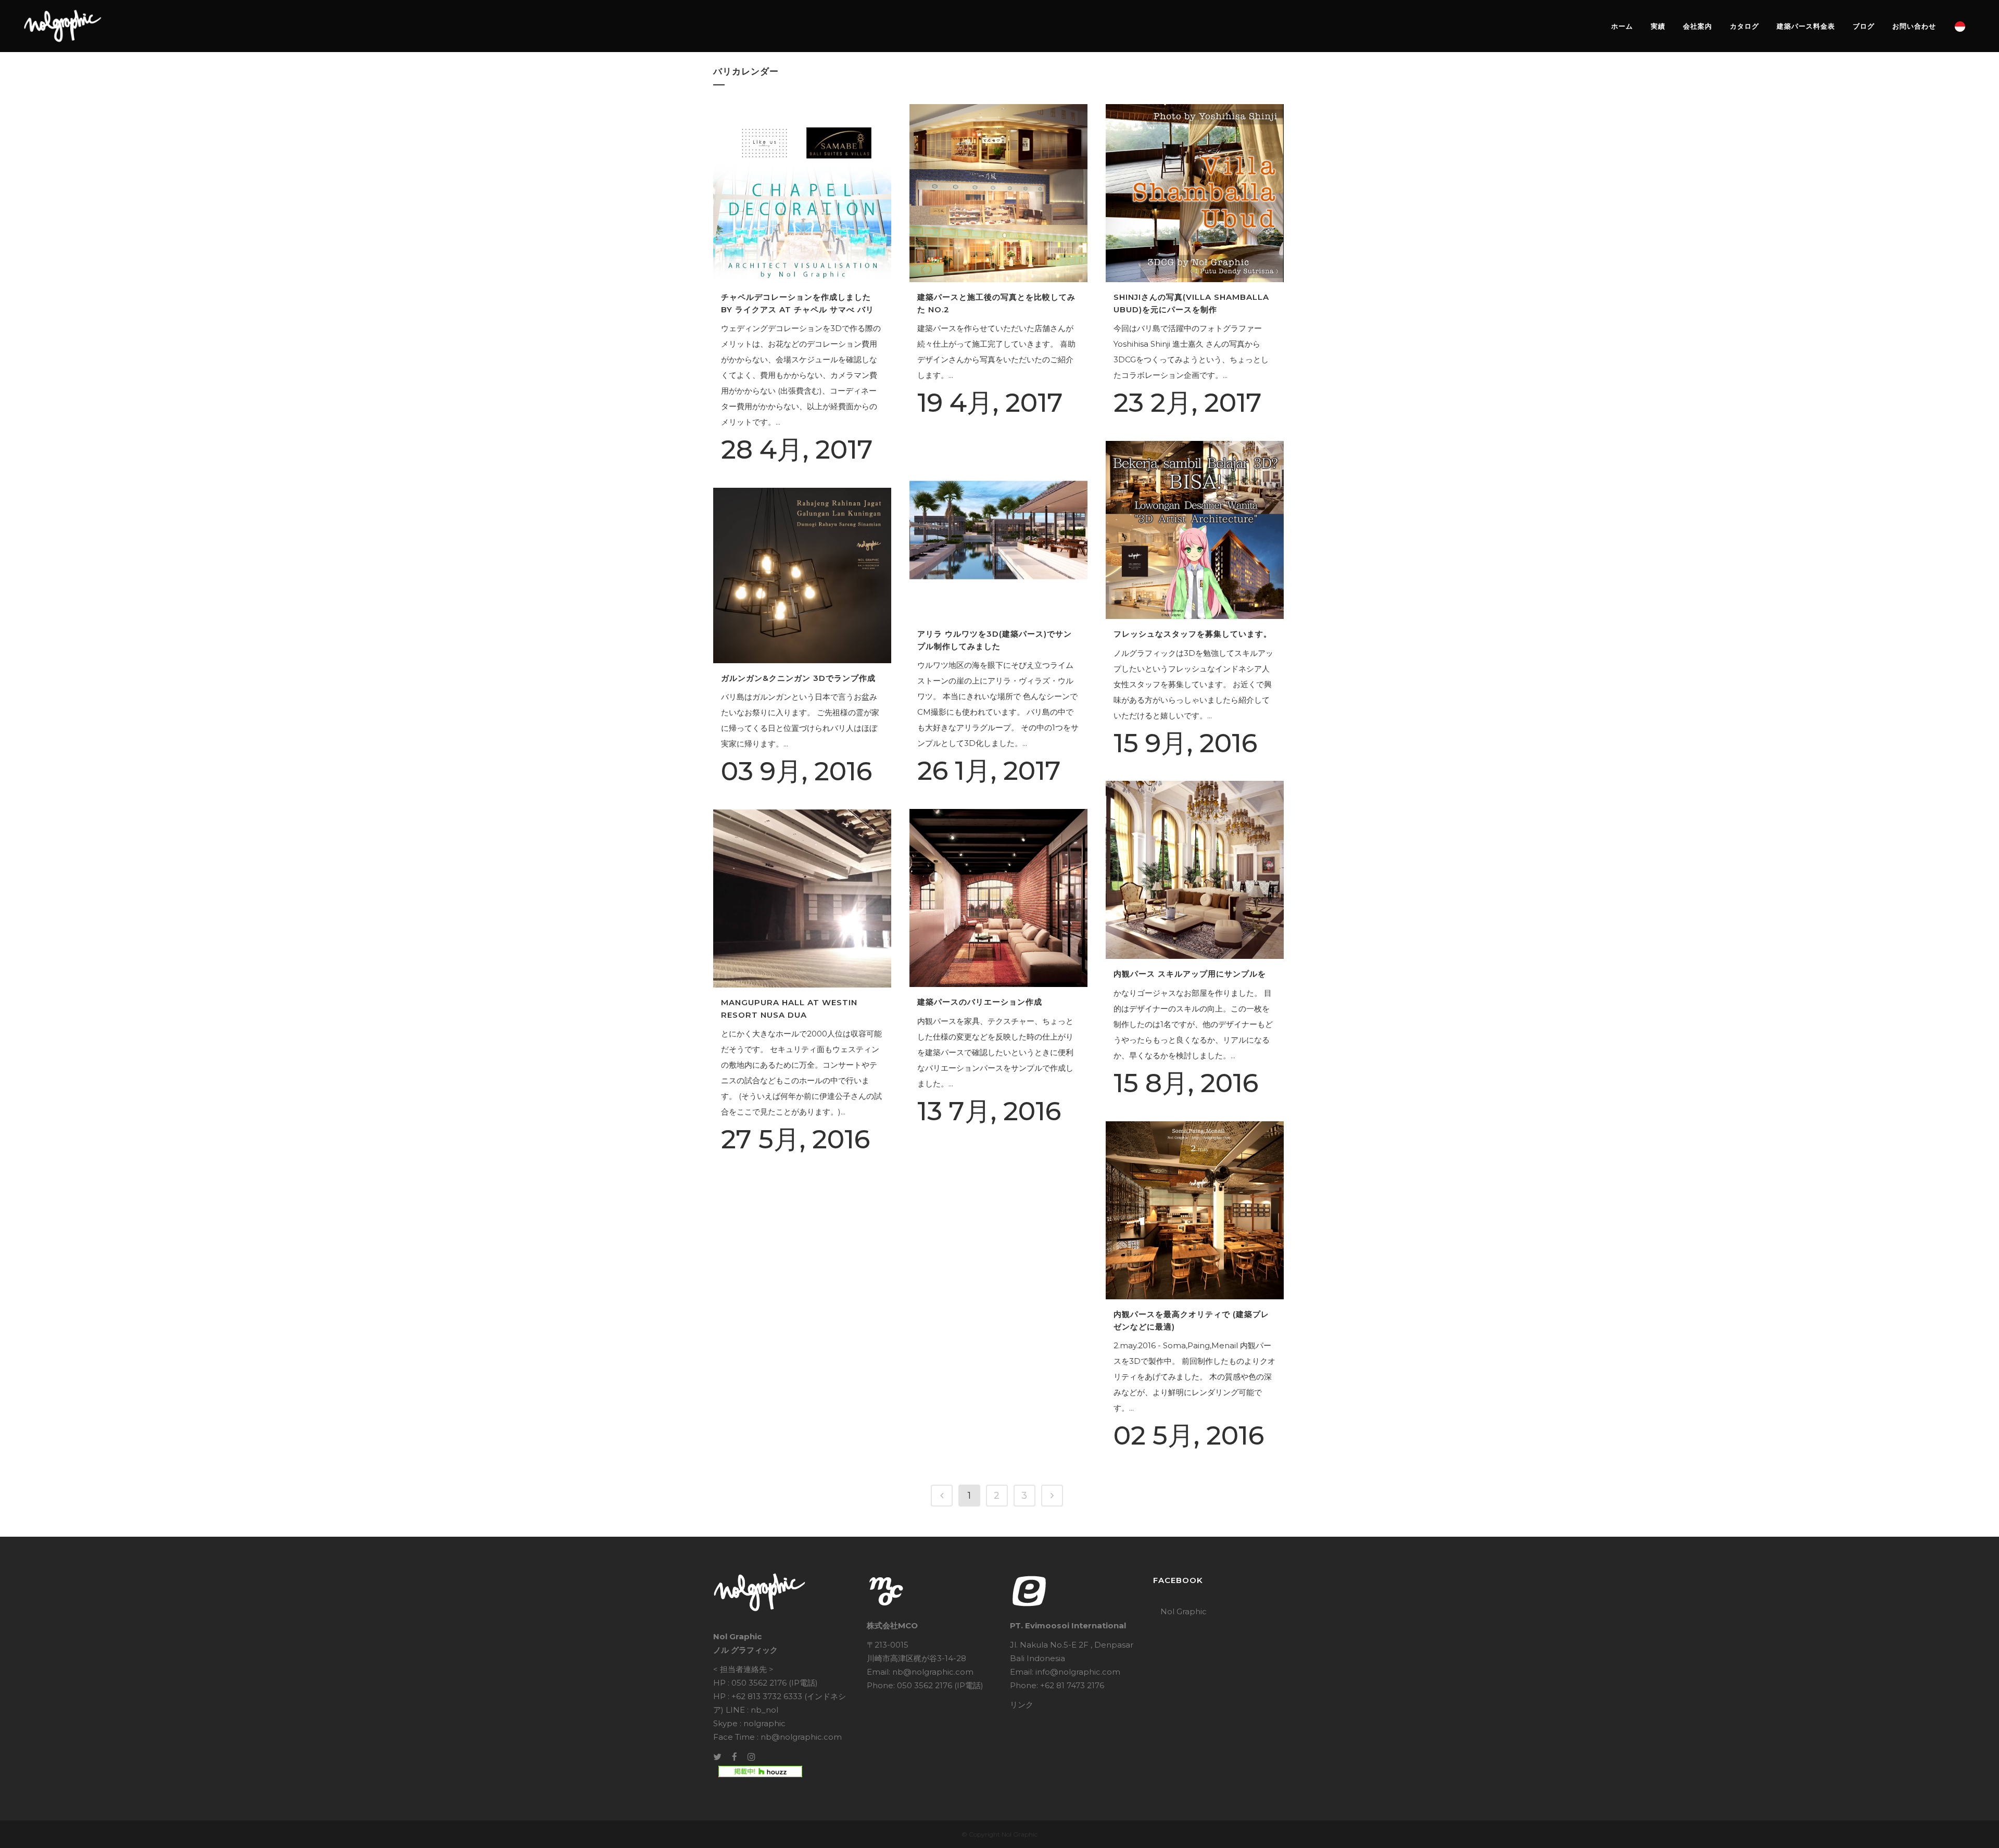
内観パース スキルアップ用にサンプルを (1190, 974)
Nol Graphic (1184, 1611)
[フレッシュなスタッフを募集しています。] (1195, 530)
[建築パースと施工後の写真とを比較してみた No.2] (998, 193)
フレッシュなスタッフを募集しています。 (1193, 634)
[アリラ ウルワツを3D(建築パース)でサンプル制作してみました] (998, 530)
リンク (1022, 1705)
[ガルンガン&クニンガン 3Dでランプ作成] (802, 575)
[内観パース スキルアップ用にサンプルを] (1195, 870)
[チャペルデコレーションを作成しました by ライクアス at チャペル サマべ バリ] (802, 193)
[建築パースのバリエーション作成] (998, 898)
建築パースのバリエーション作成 (980, 1002)
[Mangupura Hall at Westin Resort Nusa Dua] (802, 898)
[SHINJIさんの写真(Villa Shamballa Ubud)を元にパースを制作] (1195, 193)
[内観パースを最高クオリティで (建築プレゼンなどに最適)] (1195, 1210)
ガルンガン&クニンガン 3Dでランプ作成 (798, 678)
